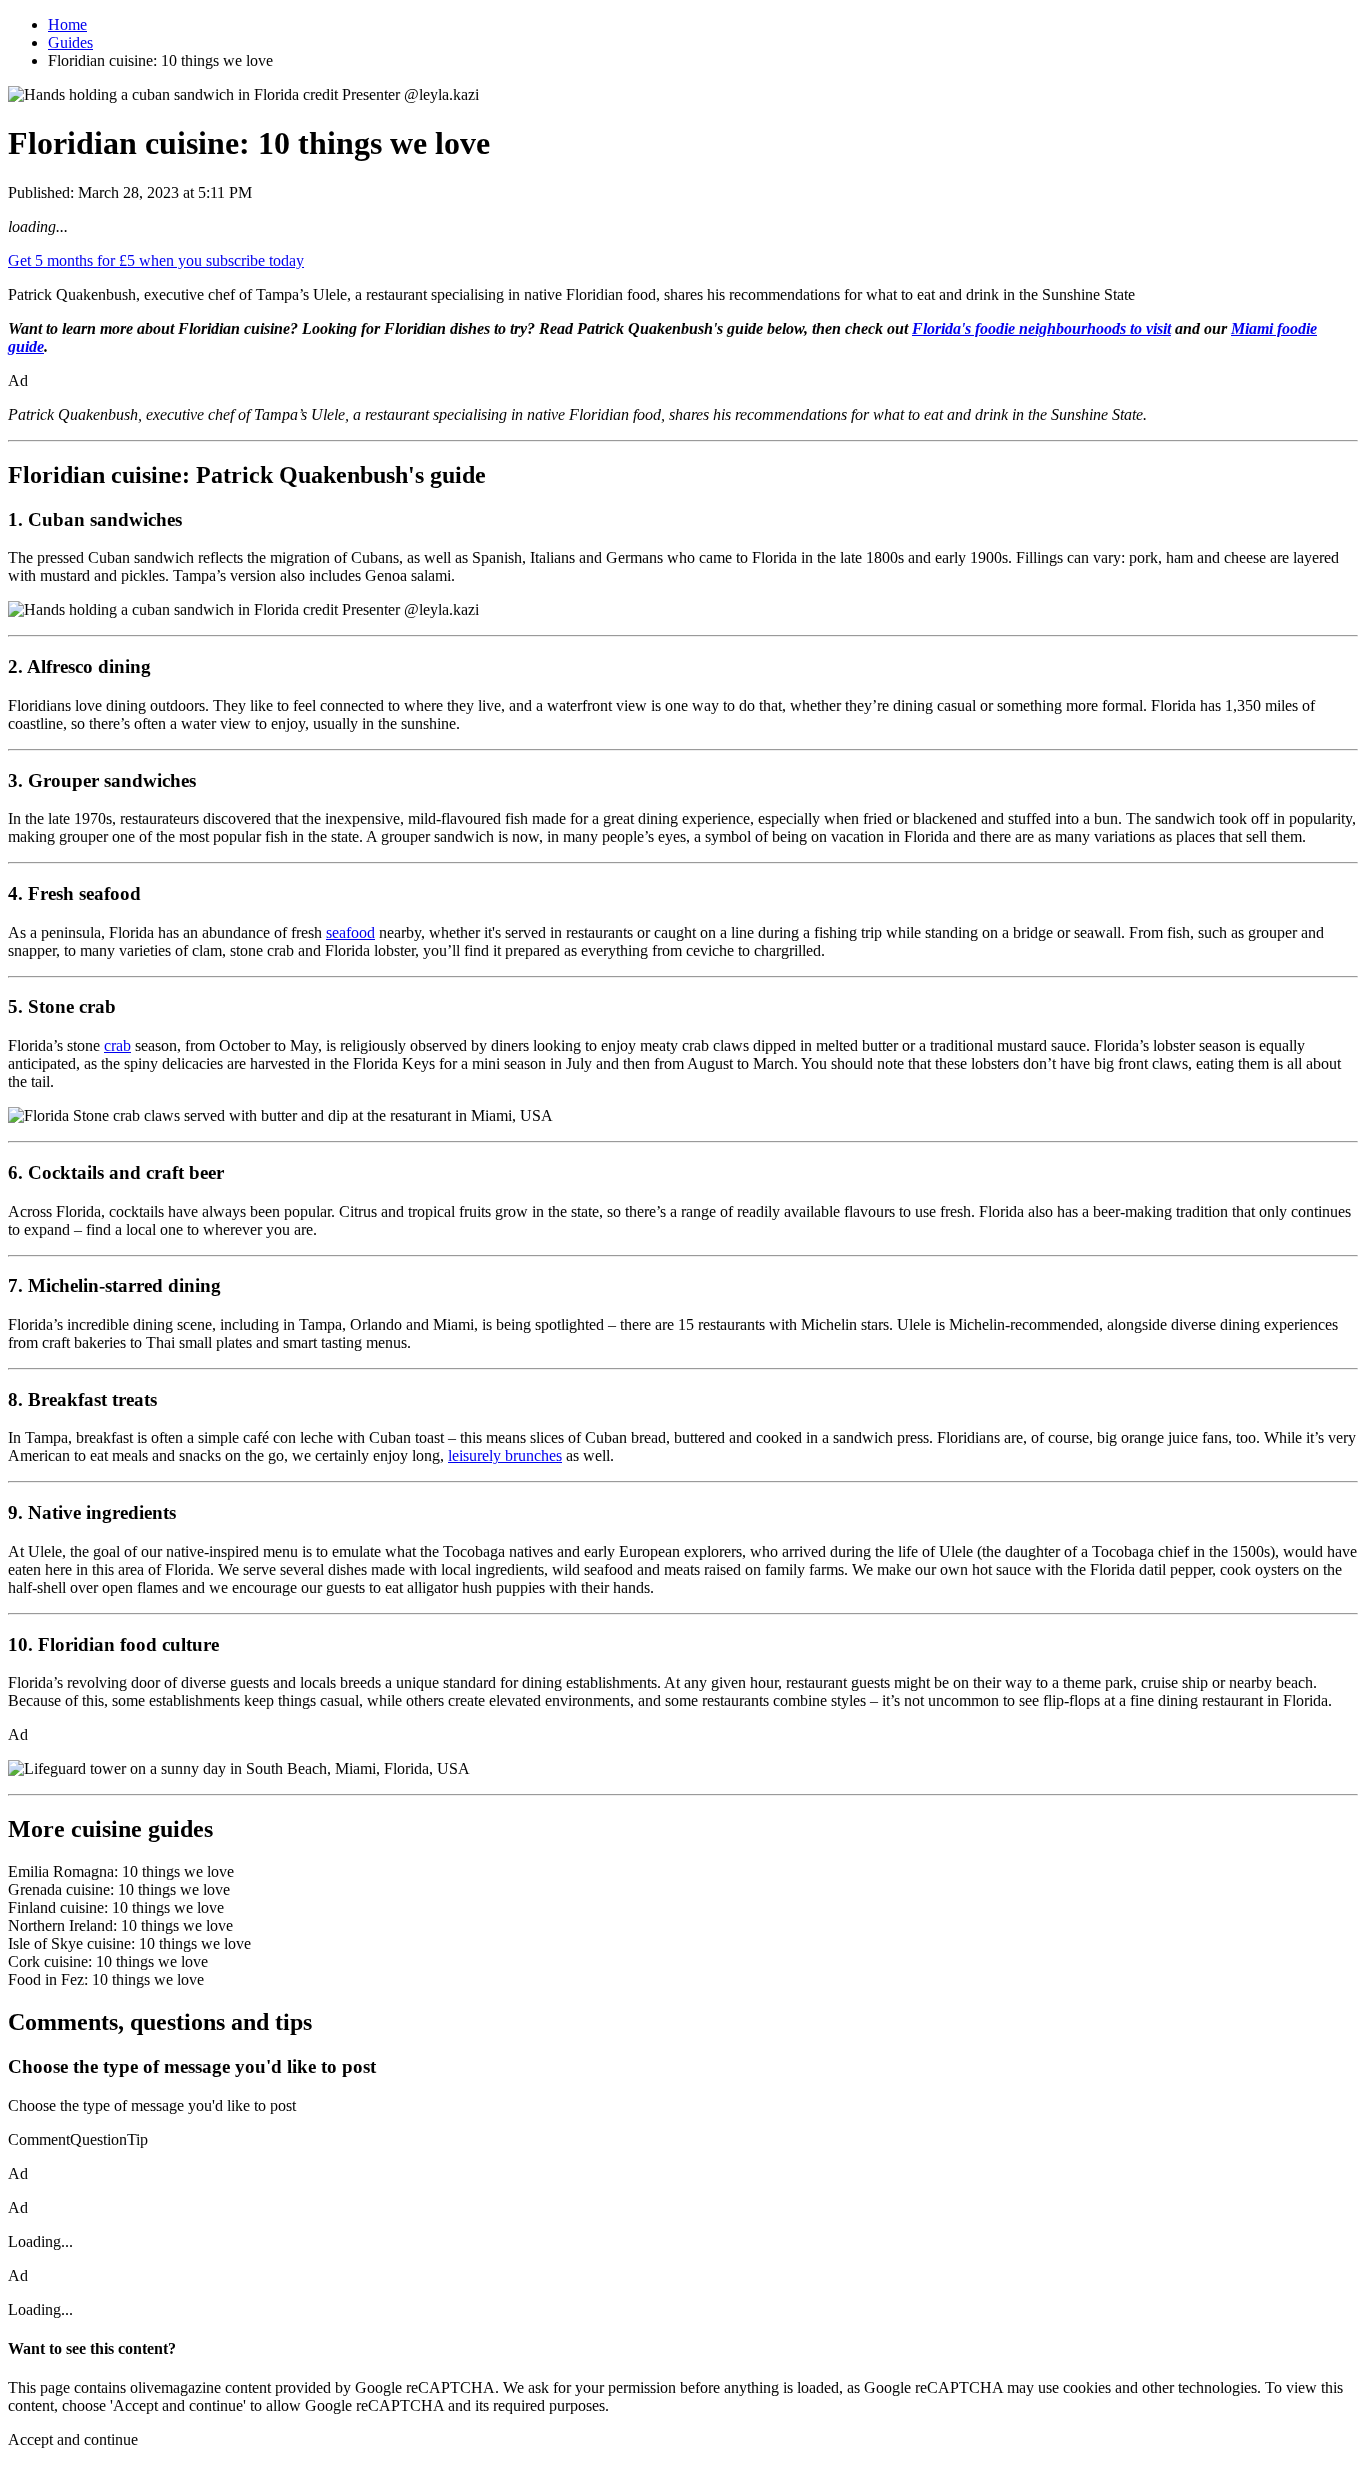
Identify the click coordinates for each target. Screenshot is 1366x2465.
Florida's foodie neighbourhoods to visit (1041, 328)
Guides (70, 42)
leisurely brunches (505, 1455)
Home (67, 24)
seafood (350, 932)
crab (117, 1045)
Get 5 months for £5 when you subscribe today (156, 260)
